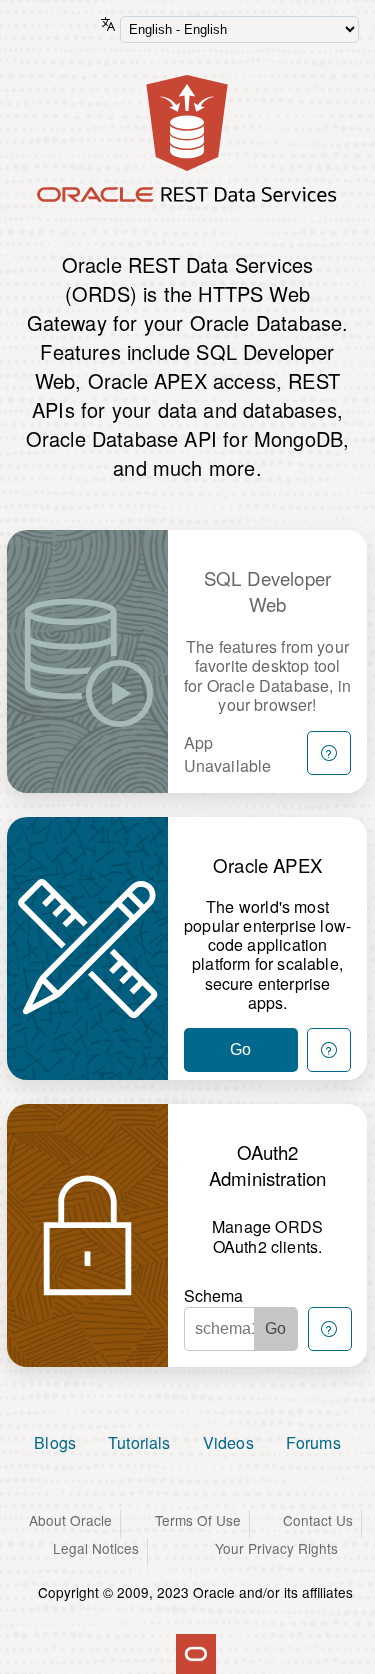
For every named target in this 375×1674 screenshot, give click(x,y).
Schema (214, 1295)
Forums (313, 1442)
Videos (228, 1442)
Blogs (55, 1442)
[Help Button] (329, 753)
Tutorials (139, 1442)
